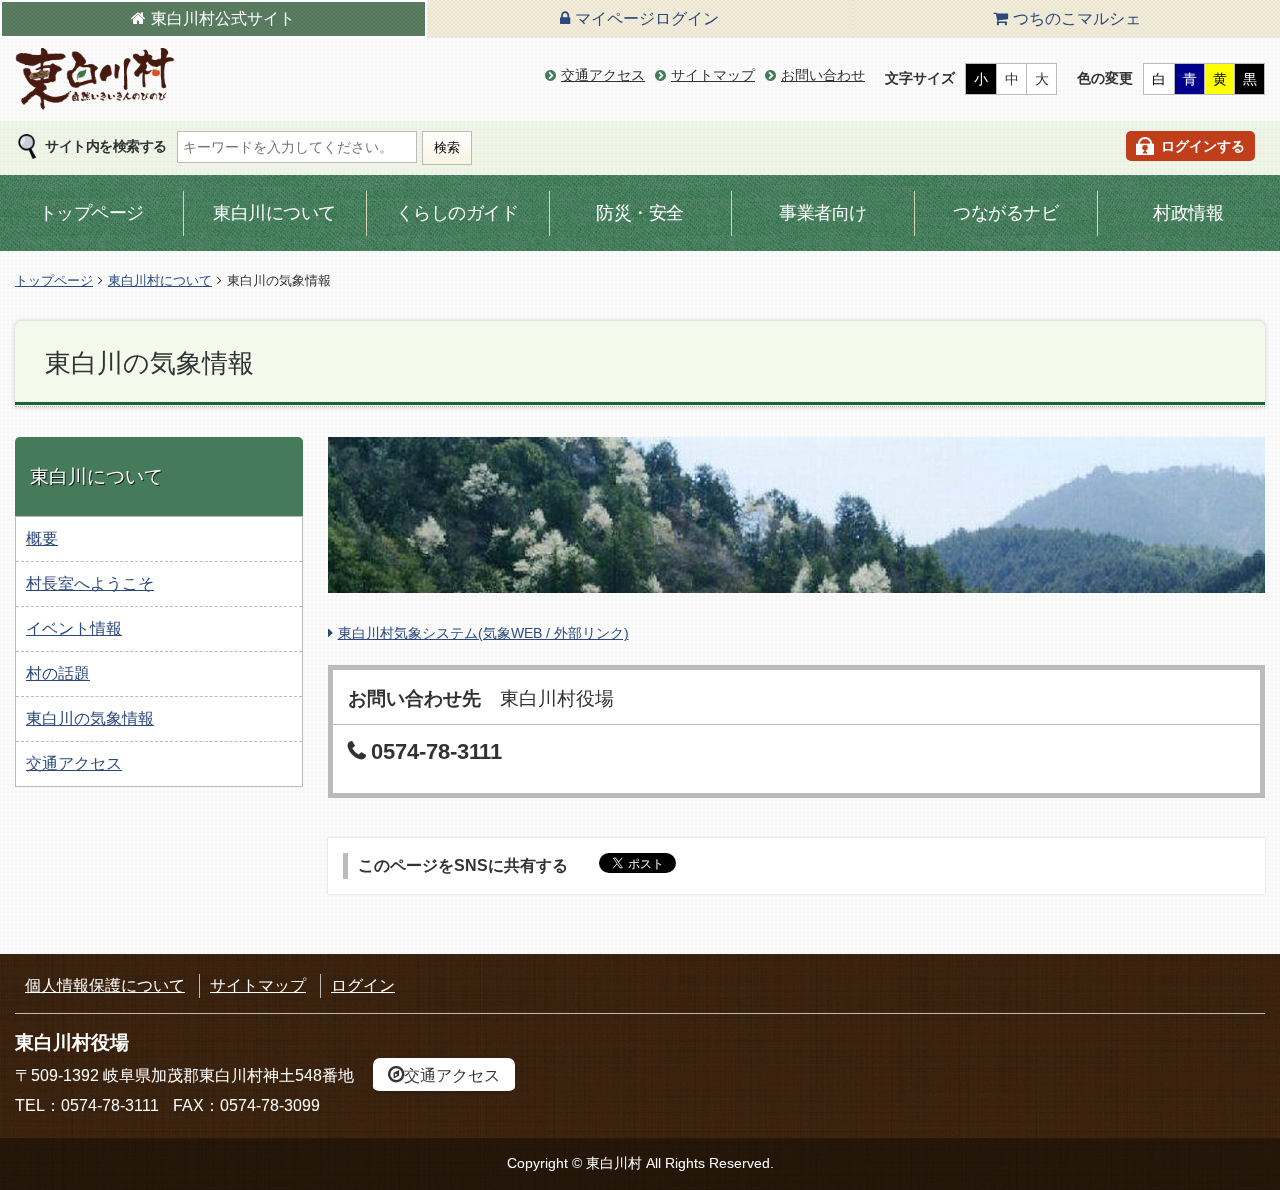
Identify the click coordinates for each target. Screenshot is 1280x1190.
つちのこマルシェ (1077, 18)
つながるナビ (1005, 213)
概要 (42, 538)
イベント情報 (74, 628)
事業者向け (823, 213)
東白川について (274, 213)
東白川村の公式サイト (95, 79)
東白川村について (160, 280)
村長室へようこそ (90, 583)
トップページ (91, 213)
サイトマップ (713, 75)
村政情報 (1188, 213)
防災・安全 (640, 213)
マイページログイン (647, 18)
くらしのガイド (457, 213)
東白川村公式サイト (223, 18)
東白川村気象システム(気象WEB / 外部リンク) (483, 633)
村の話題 (58, 673)
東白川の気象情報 (90, 718)
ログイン (363, 985)
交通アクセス (603, 75)
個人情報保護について (105, 985)
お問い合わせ (823, 75)
